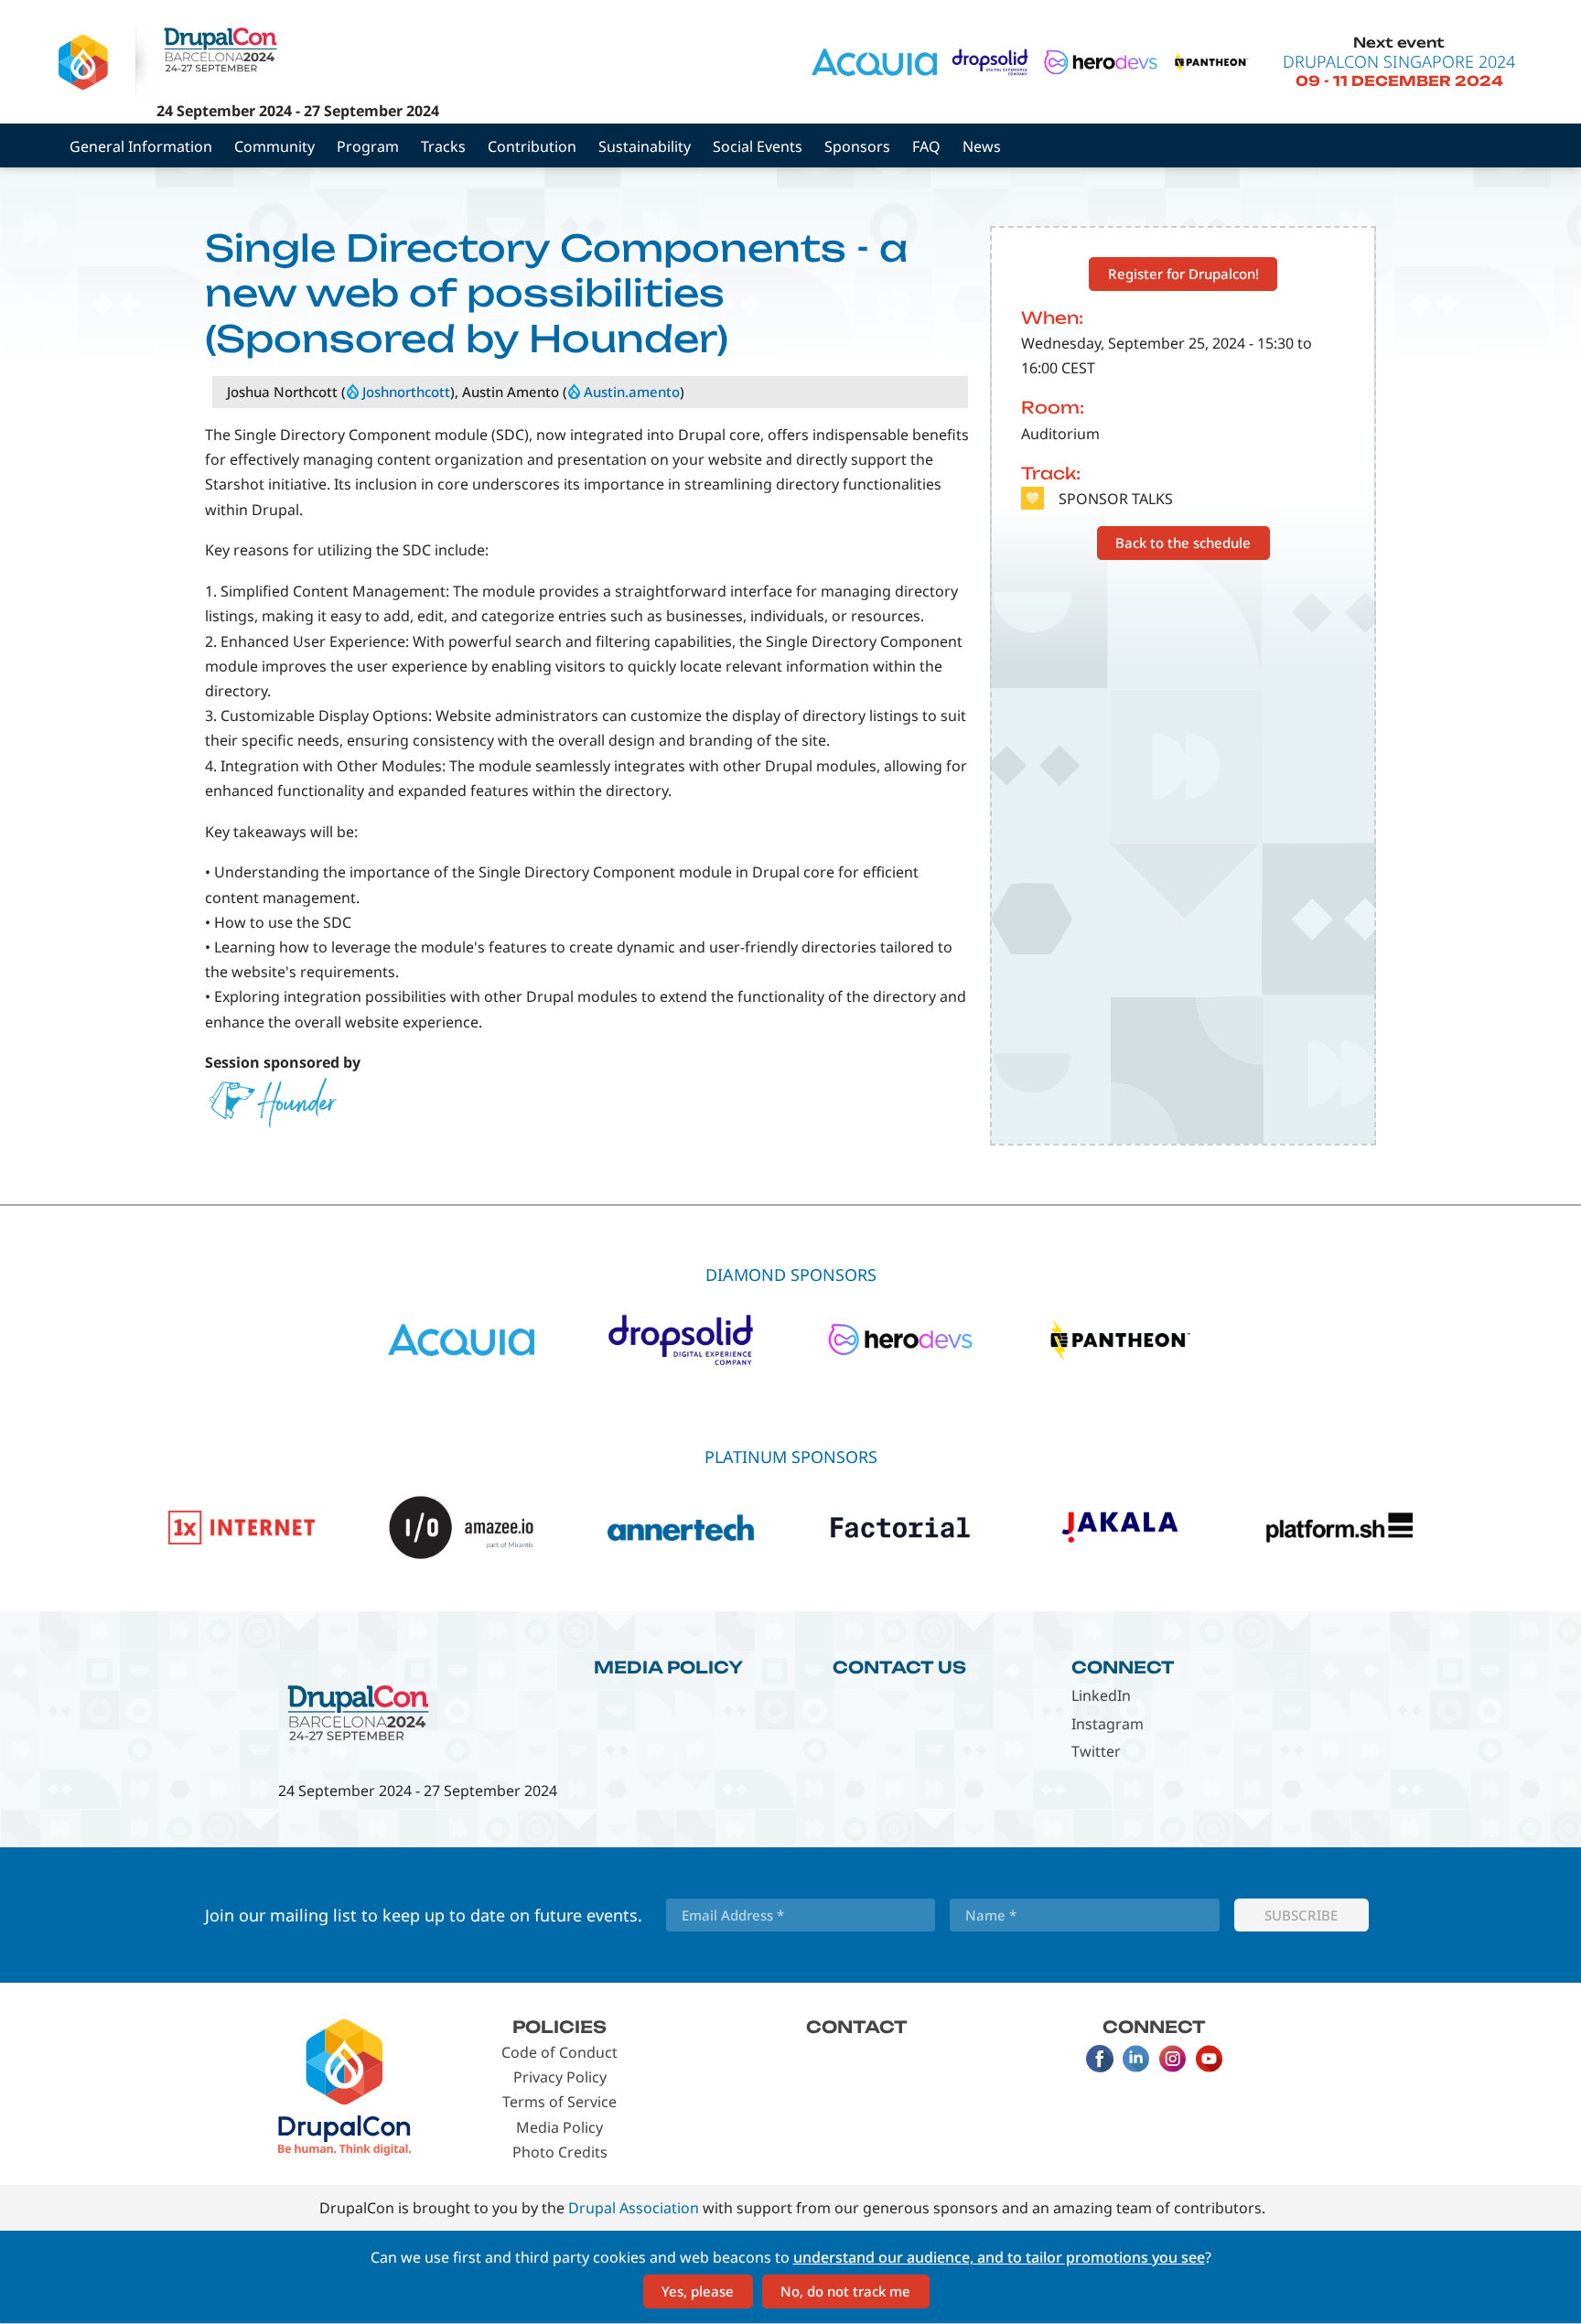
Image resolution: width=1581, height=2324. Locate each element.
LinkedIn (1101, 1695)
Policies (559, 2027)
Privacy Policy (560, 2077)
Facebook (1100, 2059)
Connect (1123, 1667)
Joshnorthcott (406, 392)
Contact (857, 2027)
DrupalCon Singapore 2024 (1399, 61)
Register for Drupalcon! (1183, 274)
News (982, 146)
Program (368, 146)
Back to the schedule (1183, 543)
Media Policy (668, 1667)
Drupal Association (634, 2208)
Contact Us (899, 1667)
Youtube (1210, 2059)
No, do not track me (845, 2291)
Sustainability (645, 146)
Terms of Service (559, 2102)
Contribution (532, 146)
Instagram (1108, 1724)
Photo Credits (560, 2152)
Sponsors (857, 146)
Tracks (443, 146)
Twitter (1096, 1751)
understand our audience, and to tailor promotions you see (999, 2257)
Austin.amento (632, 392)
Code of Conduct (559, 2052)
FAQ (926, 146)
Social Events (758, 146)
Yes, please (698, 2291)
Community (274, 146)
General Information (141, 146)
